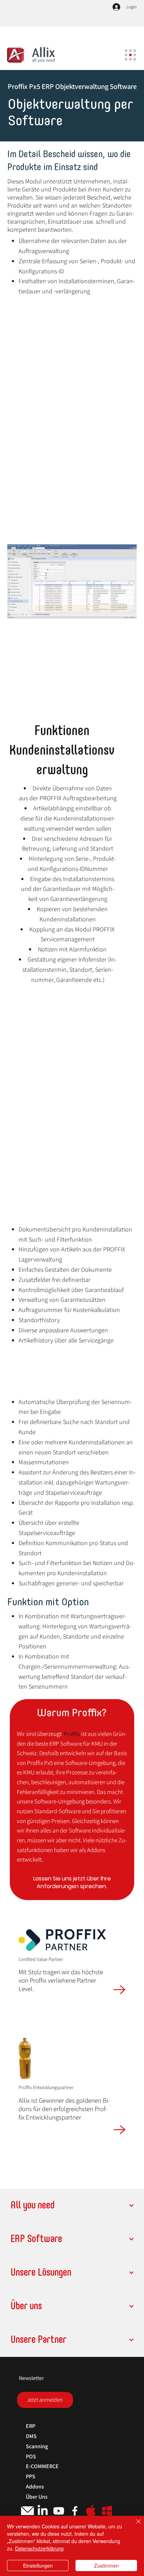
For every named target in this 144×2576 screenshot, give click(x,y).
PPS (31, 2476)
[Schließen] (134, 2526)
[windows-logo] (107, 2511)
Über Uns (37, 2497)
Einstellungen (38, 2565)
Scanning (37, 2446)
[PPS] (110, 2477)
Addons (35, 2487)
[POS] (110, 2457)
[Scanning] (110, 2447)
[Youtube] (59, 2511)
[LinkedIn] (43, 2511)
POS (31, 2456)
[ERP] (110, 2426)
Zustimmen (106, 2565)
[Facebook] (75, 2511)
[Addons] (110, 2487)
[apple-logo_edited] (91, 2511)
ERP (31, 2426)
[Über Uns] (110, 2497)
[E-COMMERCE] (110, 2467)
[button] (45, 2400)
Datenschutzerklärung (39, 2548)
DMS (31, 2436)
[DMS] (110, 2437)
